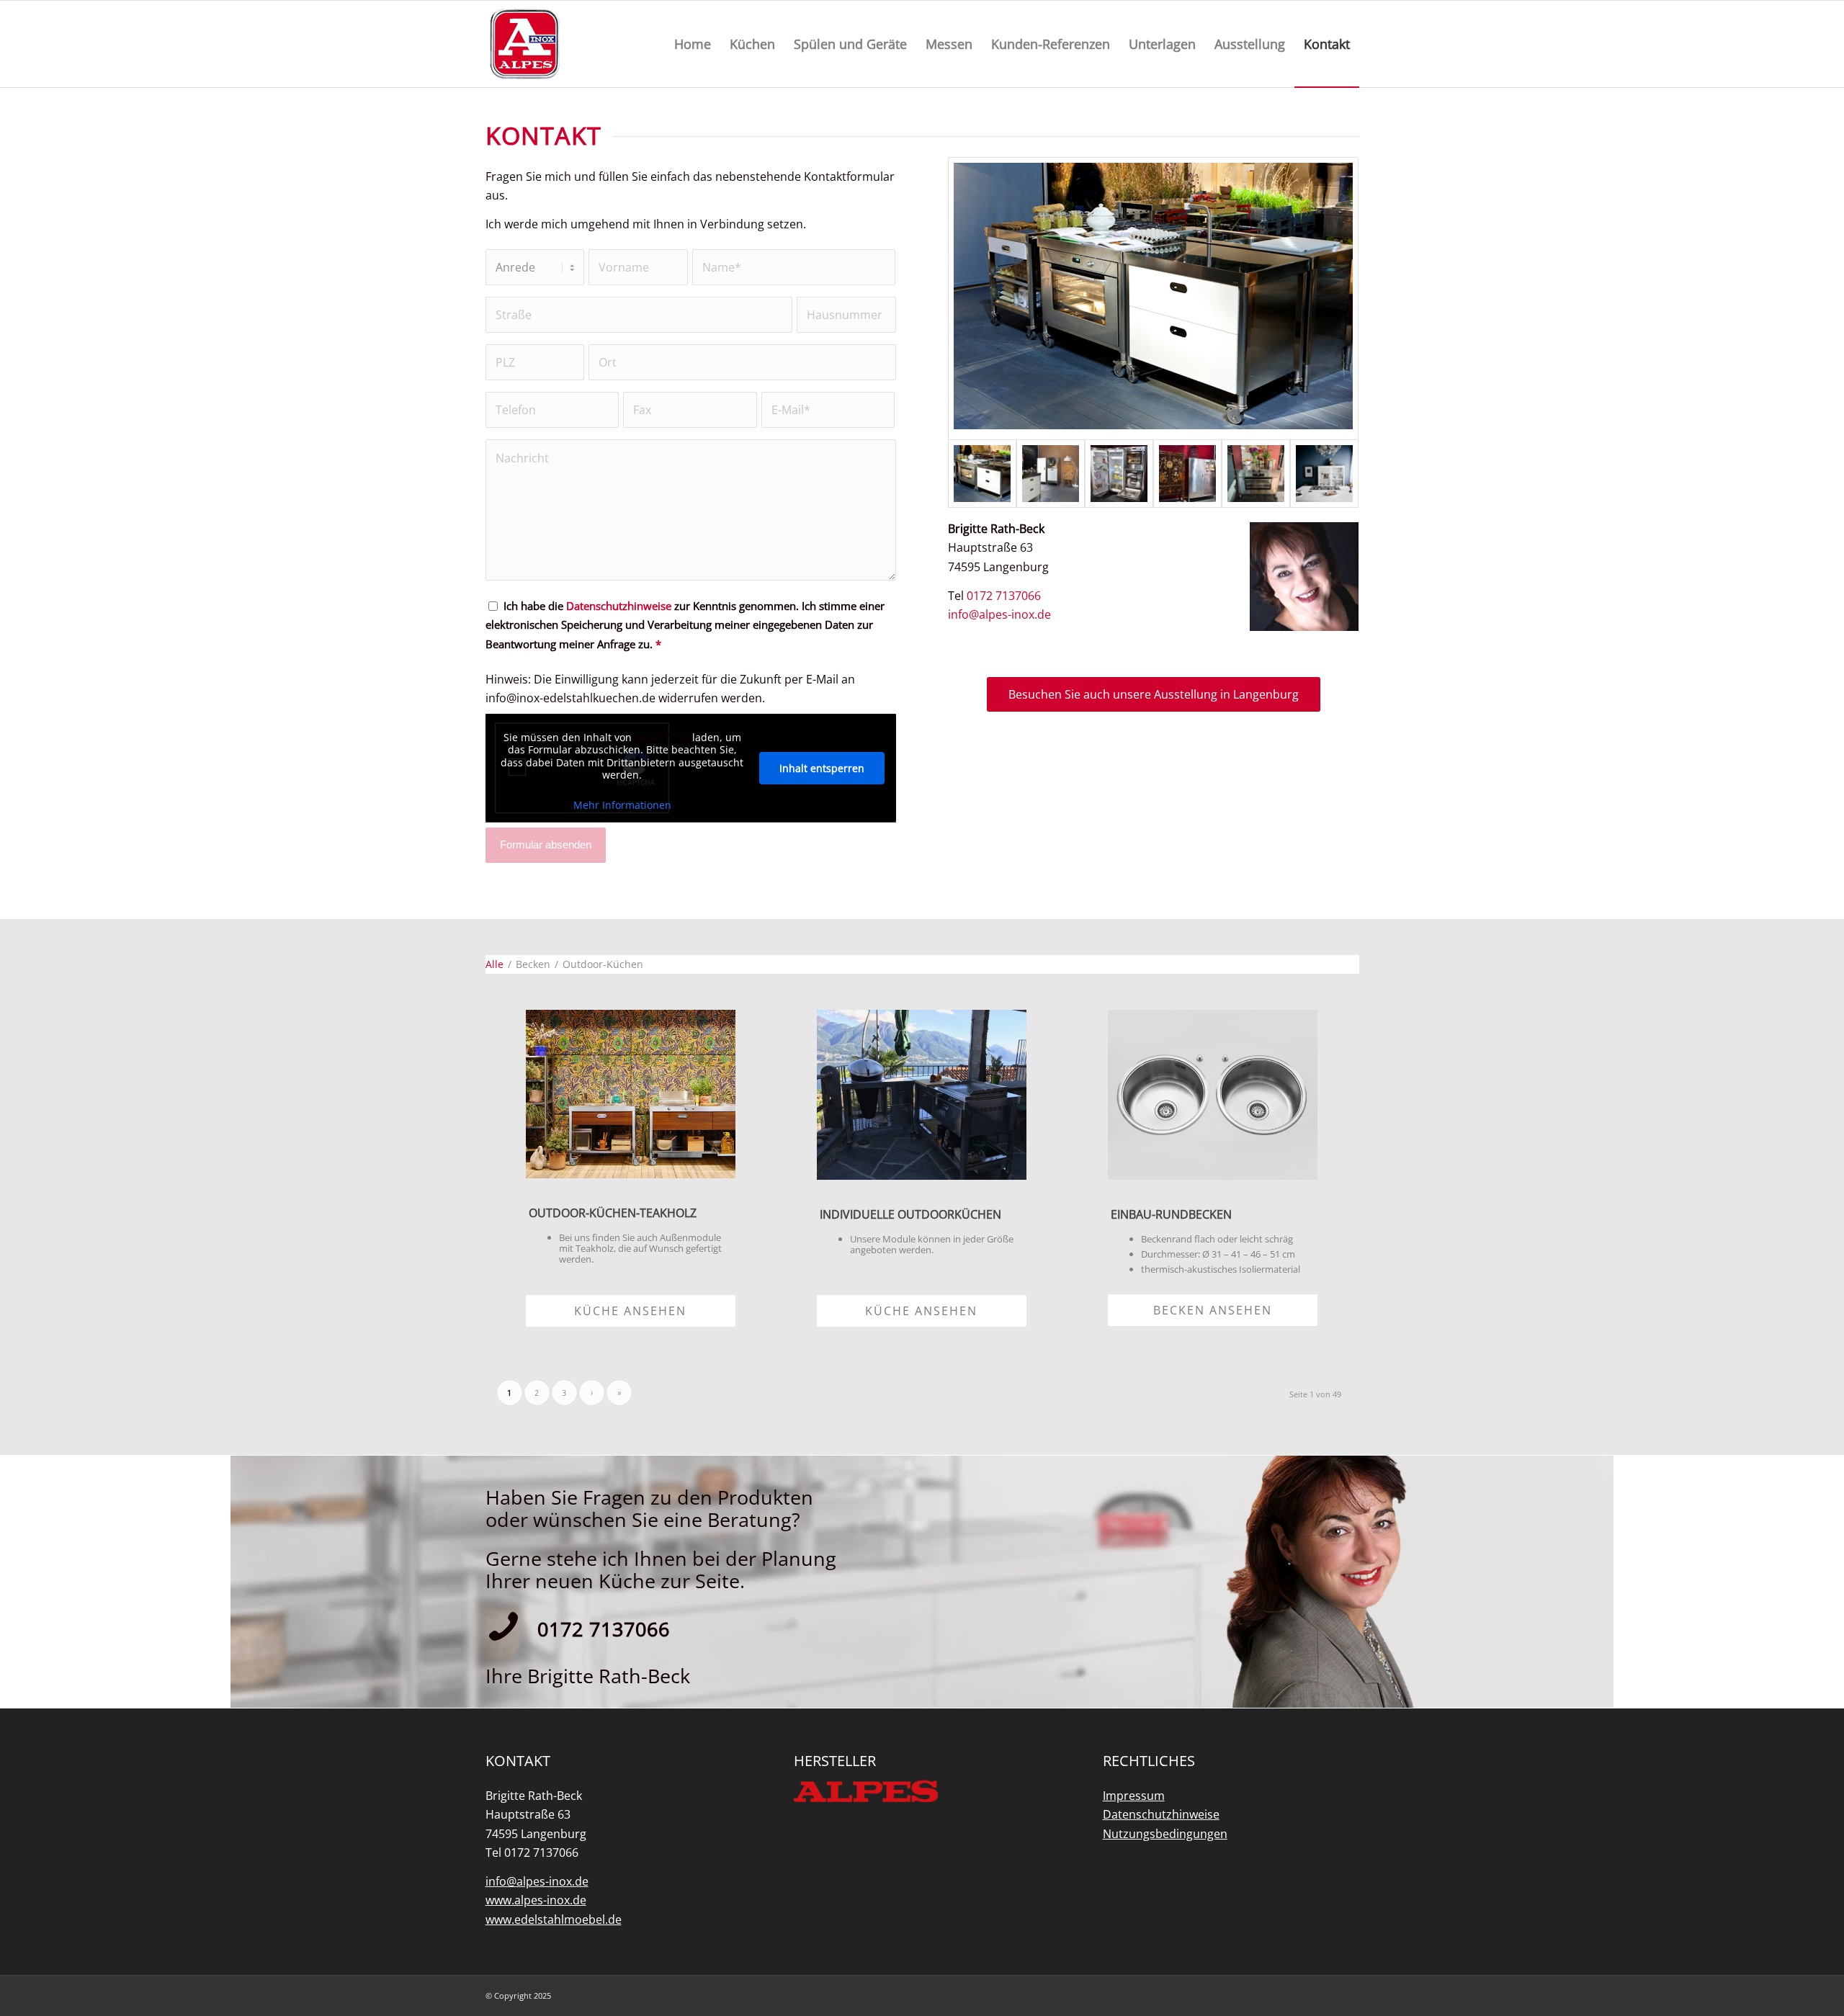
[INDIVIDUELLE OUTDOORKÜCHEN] (922, 1094)
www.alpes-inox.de (536, 1900)
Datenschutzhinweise (619, 606)
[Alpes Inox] (525, 45)
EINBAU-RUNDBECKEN (1171, 1214)
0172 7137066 (1004, 596)
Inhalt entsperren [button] (822, 768)
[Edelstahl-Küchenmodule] (1153, 299)
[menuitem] (693, 44)
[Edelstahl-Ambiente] (1187, 474)
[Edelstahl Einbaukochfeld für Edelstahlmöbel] (1324, 474)
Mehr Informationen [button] (622, 805)
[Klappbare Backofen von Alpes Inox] (1256, 474)
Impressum (1134, 1796)
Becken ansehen (1213, 1310)
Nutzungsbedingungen (1165, 1834)
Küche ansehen (630, 1311)
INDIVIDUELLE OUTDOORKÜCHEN (910, 1214)
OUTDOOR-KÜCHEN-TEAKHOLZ (613, 1213)
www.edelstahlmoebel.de (554, 1919)
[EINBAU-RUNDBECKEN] (1213, 1094)
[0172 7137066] (503, 1626)
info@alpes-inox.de (999, 614)
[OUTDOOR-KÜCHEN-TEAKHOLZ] (631, 1094)
